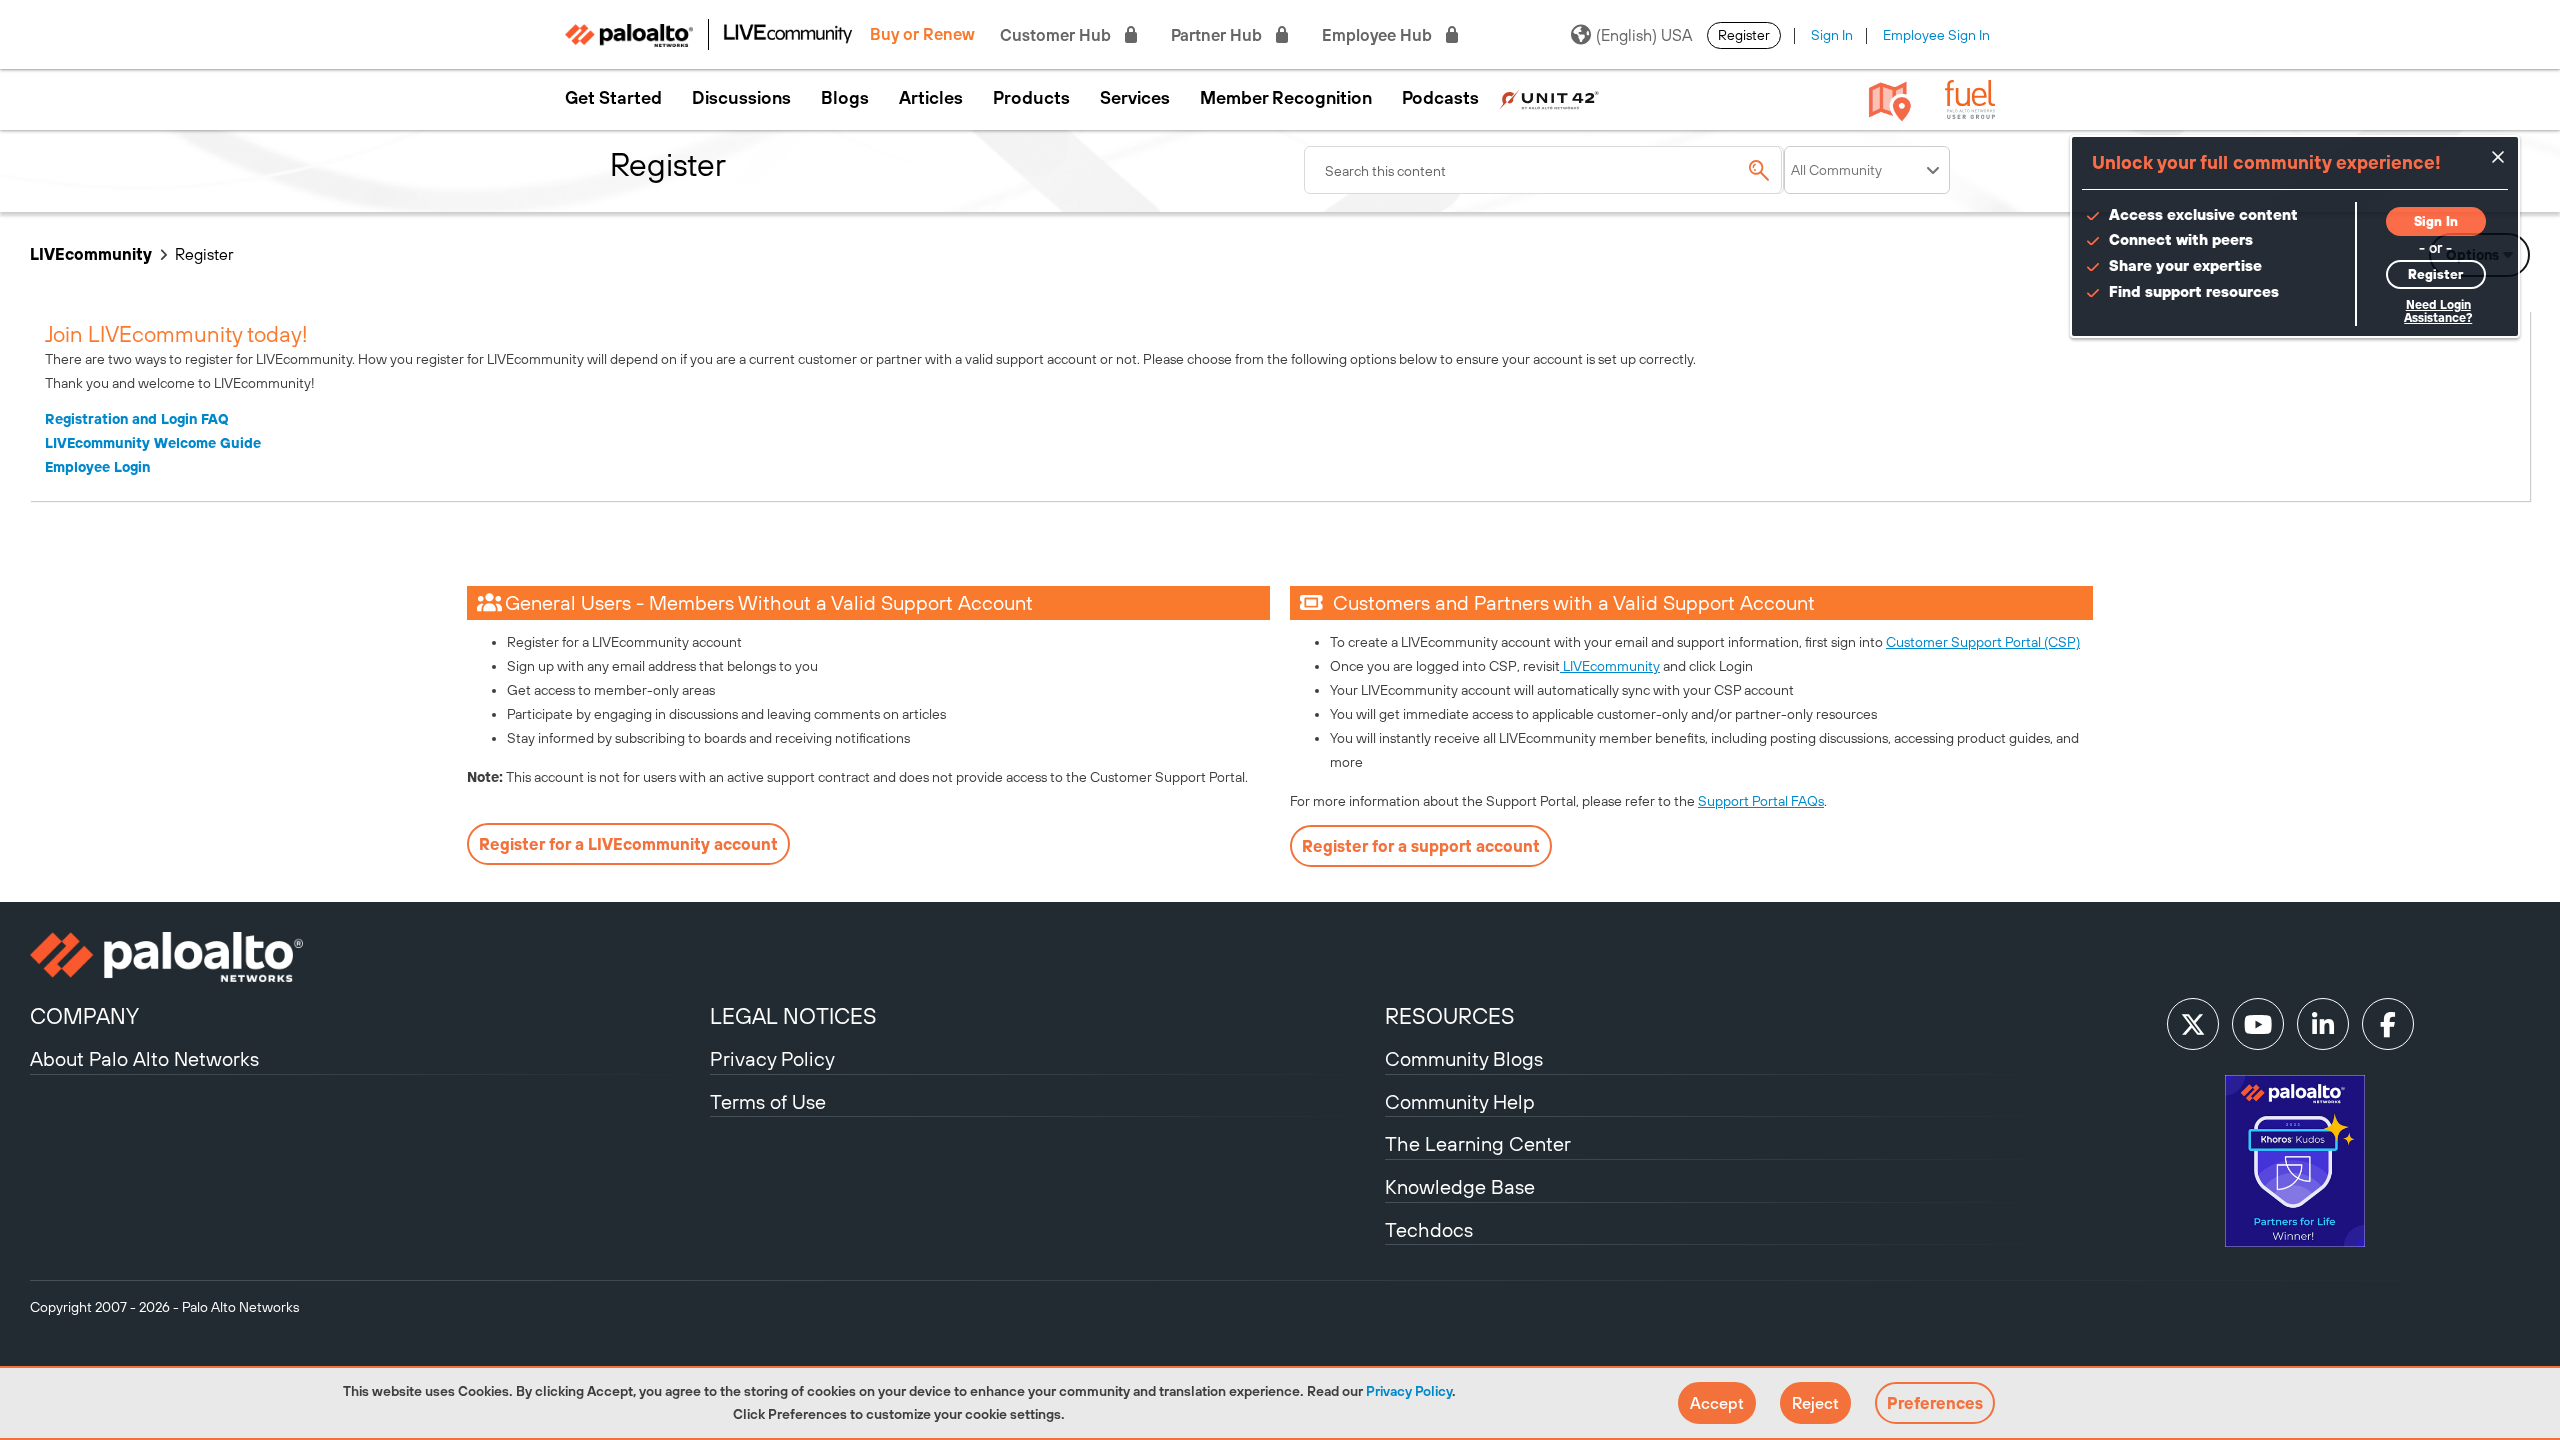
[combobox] (1544, 170)
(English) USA (1644, 35)
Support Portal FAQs (1761, 801)
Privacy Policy (1409, 1391)
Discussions (741, 98)
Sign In (1832, 35)
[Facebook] (2388, 1024)
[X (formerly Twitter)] (2193, 1024)
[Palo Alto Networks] (367, 957)
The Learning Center (1478, 1143)
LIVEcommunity (91, 254)
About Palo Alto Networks (144, 1058)
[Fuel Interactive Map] (1890, 100)
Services (1135, 98)
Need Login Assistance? (2438, 311)
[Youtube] (2258, 1024)
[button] (1717, 1403)
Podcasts (1440, 98)
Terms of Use (768, 1101)
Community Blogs (1464, 1058)
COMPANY (84, 1016)
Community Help (1460, 1101)
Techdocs (1429, 1229)
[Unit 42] (1549, 98)
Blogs (845, 98)
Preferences (1935, 1403)
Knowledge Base (1460, 1186)
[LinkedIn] (2323, 1024)
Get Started (613, 98)
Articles (931, 98)
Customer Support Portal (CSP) (1983, 642)
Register (1744, 35)
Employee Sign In (1936, 35)
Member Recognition (1286, 98)
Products (1031, 98)
